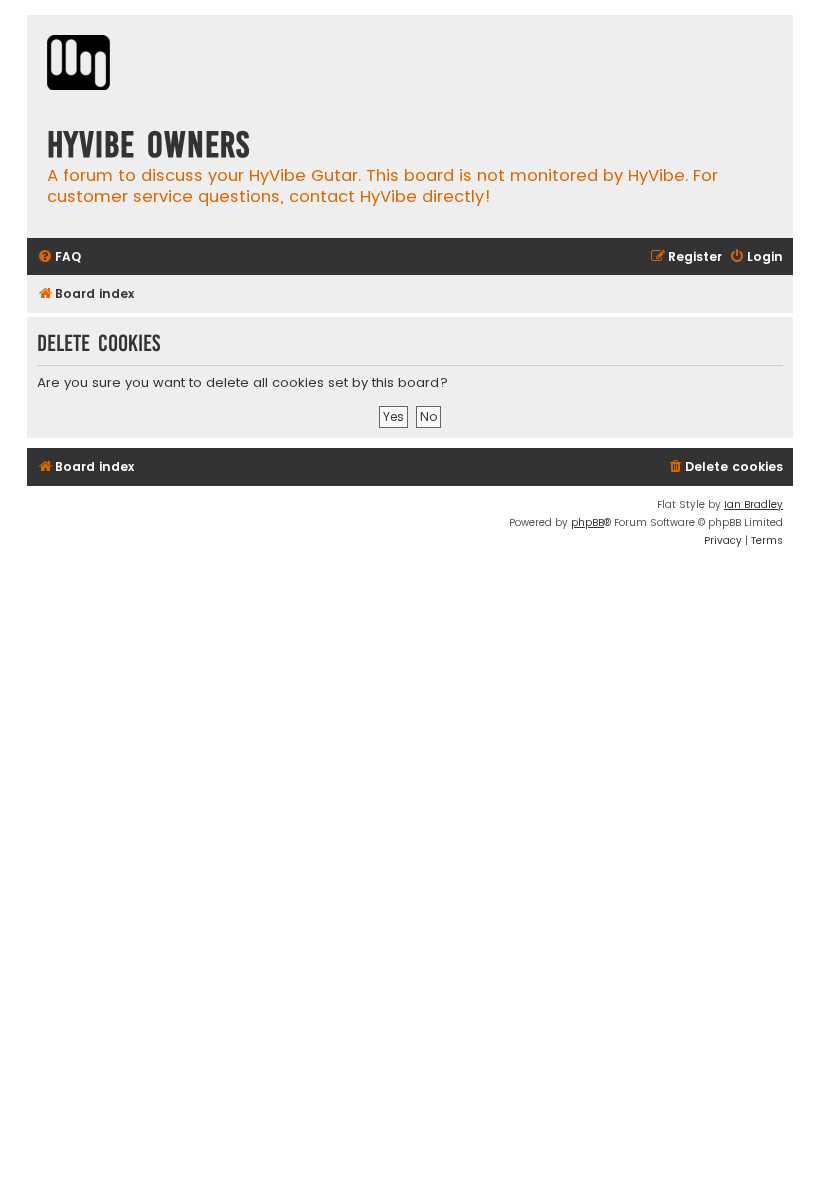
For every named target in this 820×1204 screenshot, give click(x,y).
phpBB (587, 522)
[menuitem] (59, 257)
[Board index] (78, 65)
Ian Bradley (753, 504)
